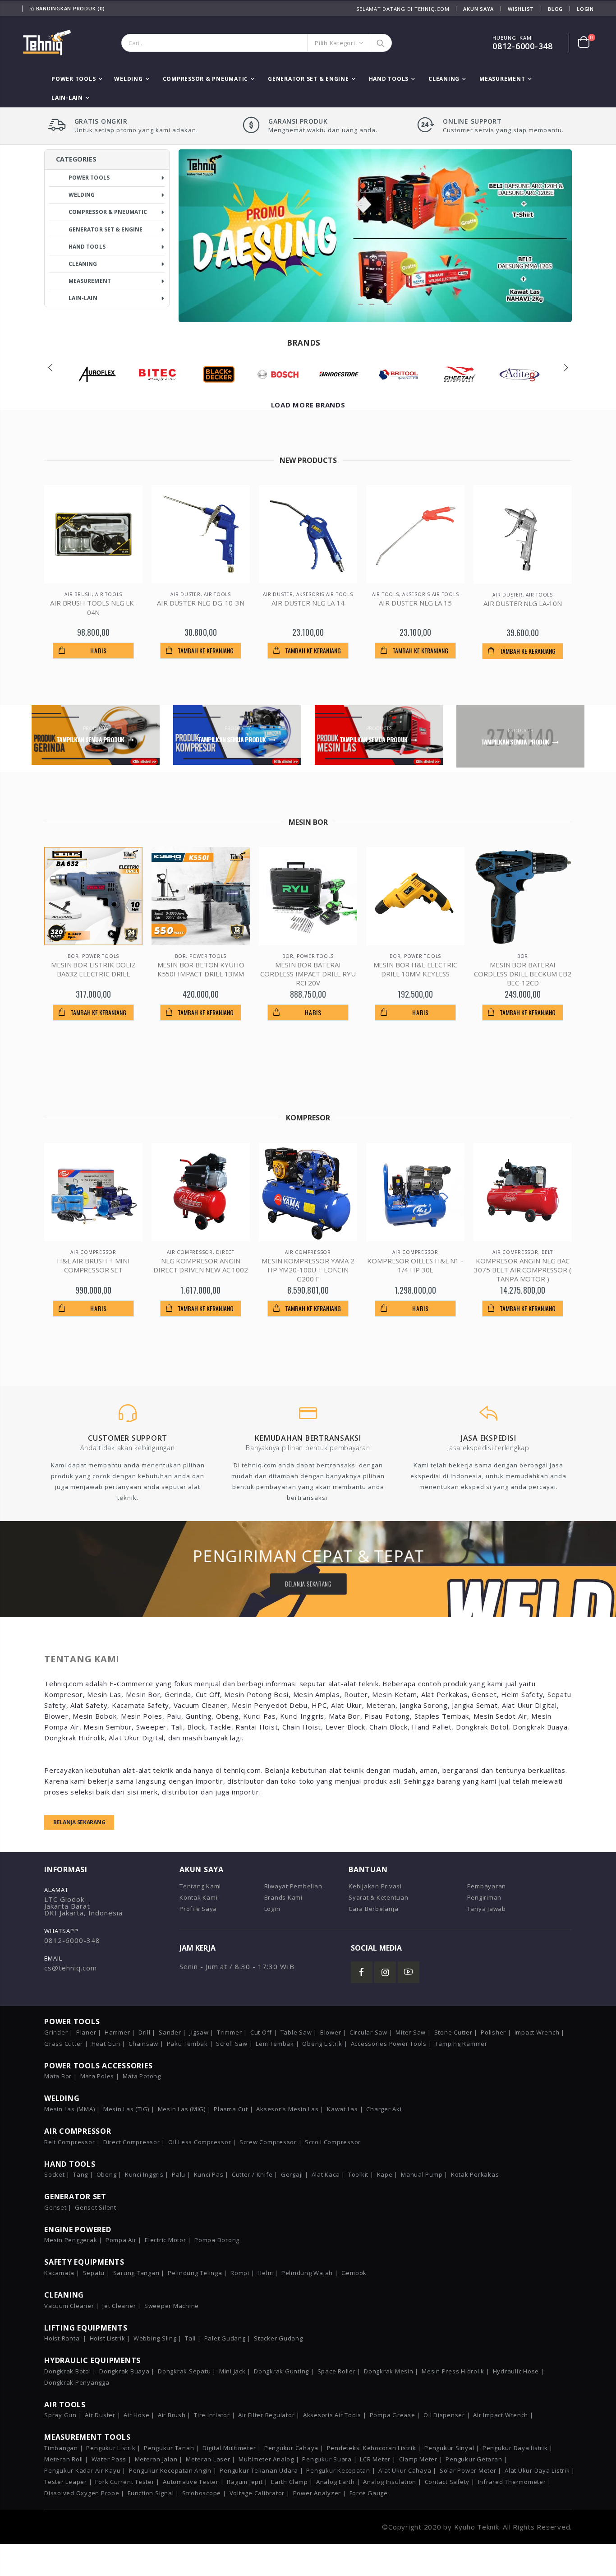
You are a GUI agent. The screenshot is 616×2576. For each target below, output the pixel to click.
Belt (547, 1252)
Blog (555, 9)
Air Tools (109, 594)
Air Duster (186, 594)
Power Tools (101, 956)
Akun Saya (478, 9)
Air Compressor (93, 1252)
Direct (225, 1252)
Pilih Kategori (335, 43)
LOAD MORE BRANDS (308, 405)
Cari (380, 43)
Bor (73, 956)
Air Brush (78, 594)
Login (585, 9)
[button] (361, 304)
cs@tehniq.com (71, 1968)
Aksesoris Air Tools (324, 594)
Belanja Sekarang (79, 1822)
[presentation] (50, 368)
